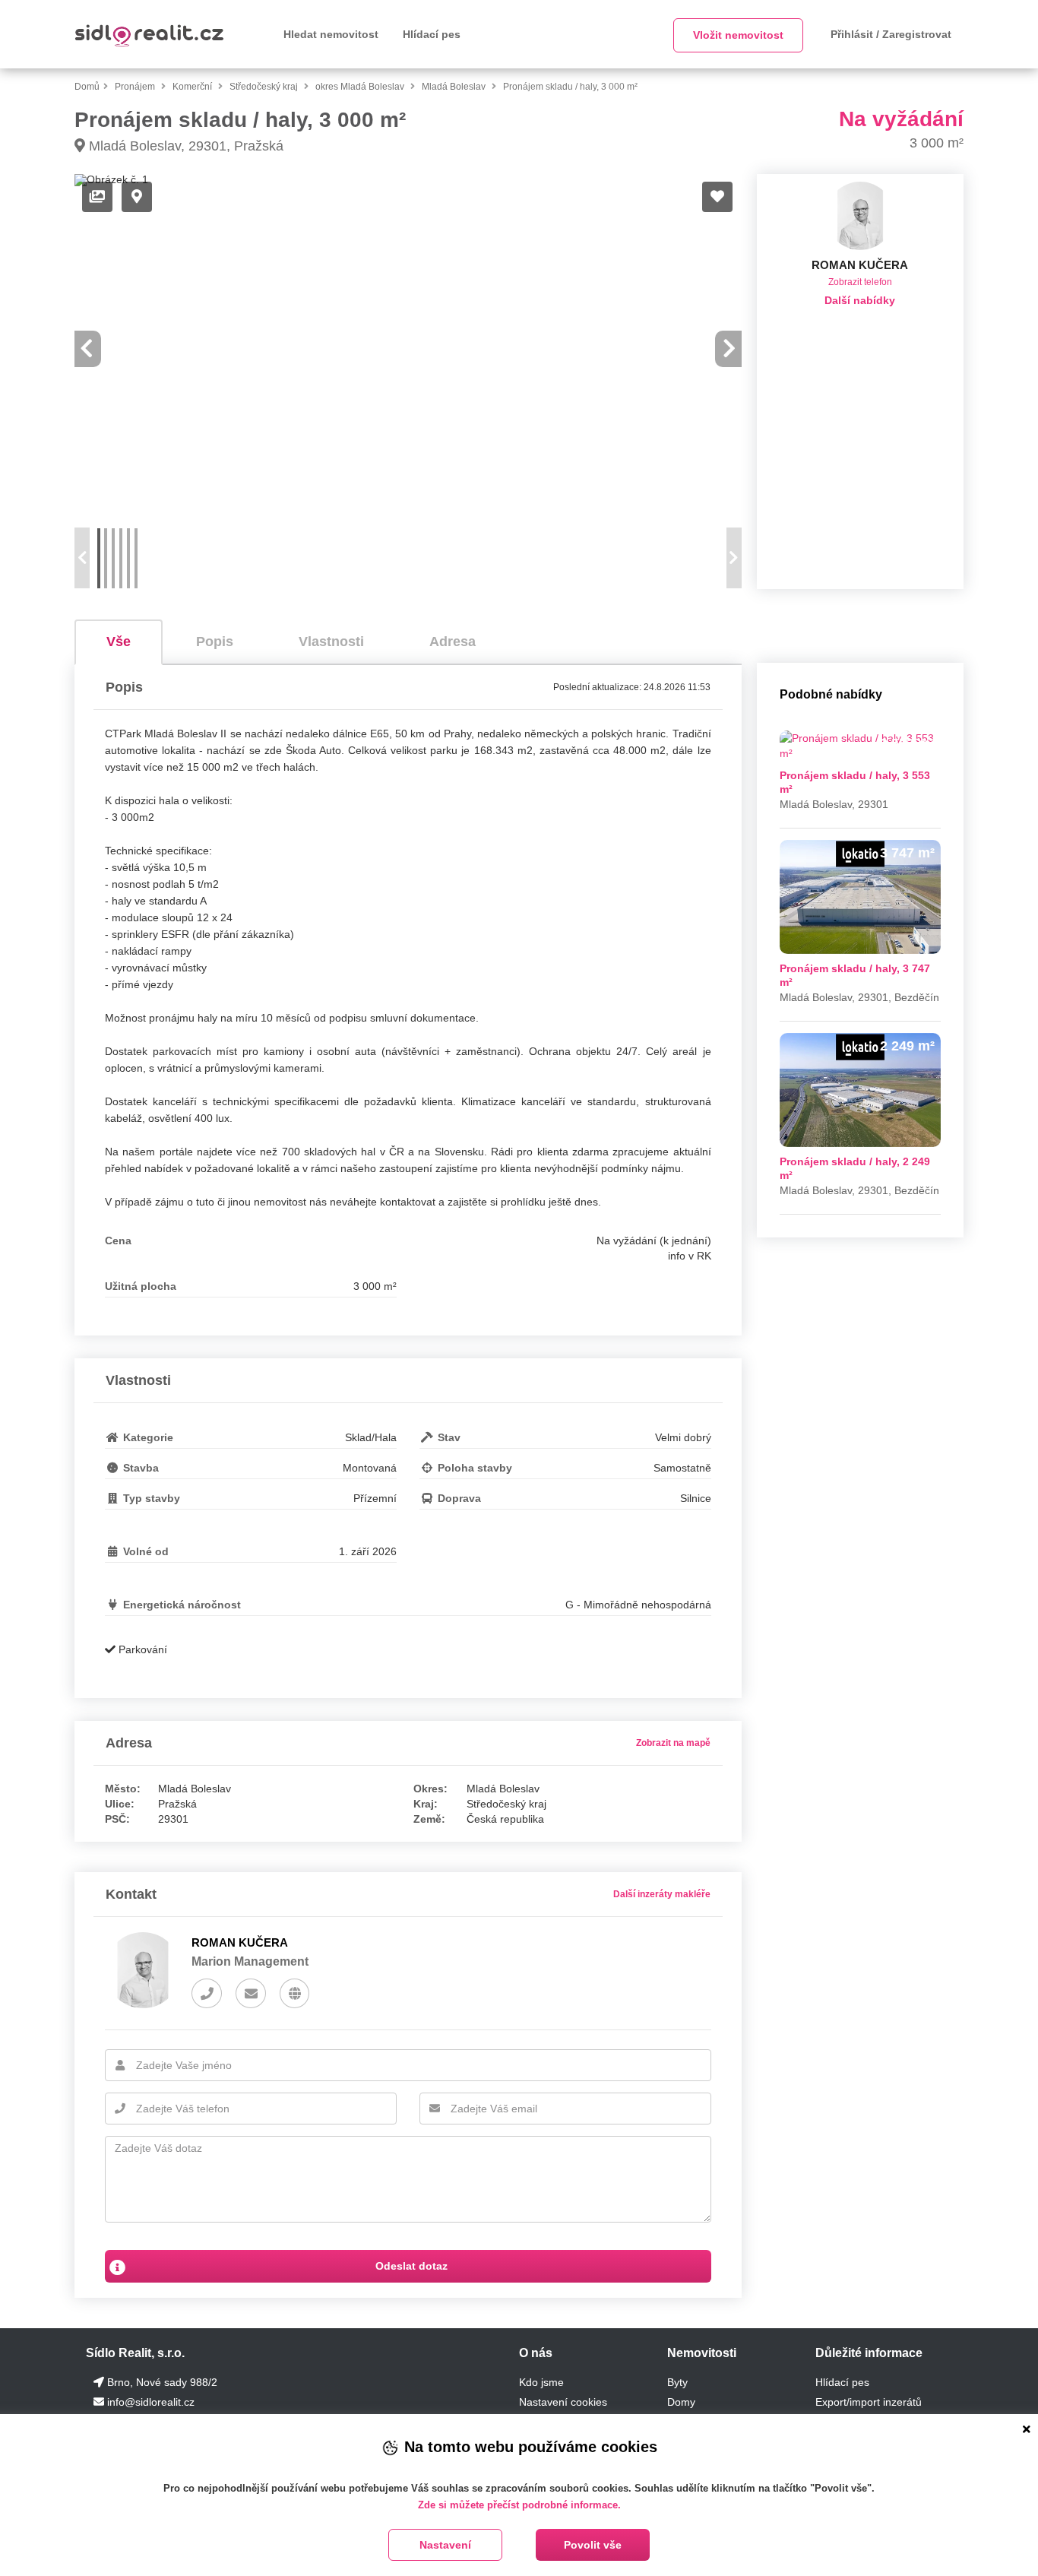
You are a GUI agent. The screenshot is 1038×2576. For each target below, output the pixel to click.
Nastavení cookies (563, 2402)
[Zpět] (87, 349)
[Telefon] (207, 1994)
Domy (681, 2402)
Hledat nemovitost (331, 34)
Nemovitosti (702, 2353)
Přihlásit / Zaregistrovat (891, 34)
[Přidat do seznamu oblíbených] (717, 197)
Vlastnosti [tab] (331, 642)
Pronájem (136, 87)
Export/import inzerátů (869, 2402)
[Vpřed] (729, 349)
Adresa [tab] (453, 642)
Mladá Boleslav (455, 87)
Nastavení (445, 2545)
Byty (677, 2382)
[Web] (294, 1994)
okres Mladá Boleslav (361, 87)
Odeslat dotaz (410, 2266)
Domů (87, 87)
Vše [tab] (119, 642)
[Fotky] (97, 197)
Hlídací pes (432, 34)
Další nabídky (860, 300)
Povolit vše (593, 2545)
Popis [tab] (215, 642)
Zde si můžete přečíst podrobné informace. (519, 2505)
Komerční (193, 87)
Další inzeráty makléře (662, 1894)
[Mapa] (137, 197)
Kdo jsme (541, 2382)
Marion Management (250, 1961)
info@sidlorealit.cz (151, 2402)
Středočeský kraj (265, 87)
